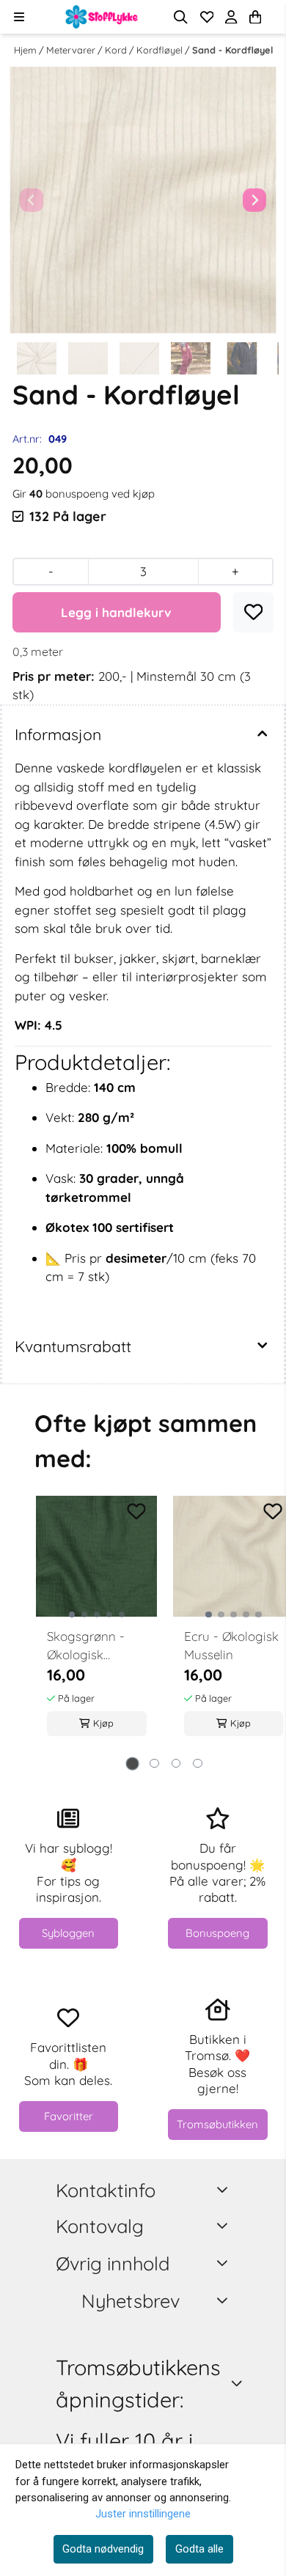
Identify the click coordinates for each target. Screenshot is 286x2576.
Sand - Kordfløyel (232, 50)
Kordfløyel (161, 50)
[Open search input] (181, 17)
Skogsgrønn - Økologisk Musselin (86, 1646)
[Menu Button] (19, 16)
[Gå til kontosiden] (273, 17)
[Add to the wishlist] (136, 1512)
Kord (117, 50)
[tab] (132, 1763)
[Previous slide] (32, 200)
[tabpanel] (97, 1626)
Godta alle (199, 2549)
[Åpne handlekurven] (255, 17)
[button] (254, 612)
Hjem (26, 50)
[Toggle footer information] (224, 2190)
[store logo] (102, 17)
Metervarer (72, 50)
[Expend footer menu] (224, 2226)
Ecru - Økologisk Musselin (231, 1646)
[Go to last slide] (26, 358)
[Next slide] (254, 200)
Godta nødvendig (103, 2549)
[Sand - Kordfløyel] (143, 200)
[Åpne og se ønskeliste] (207, 17)
